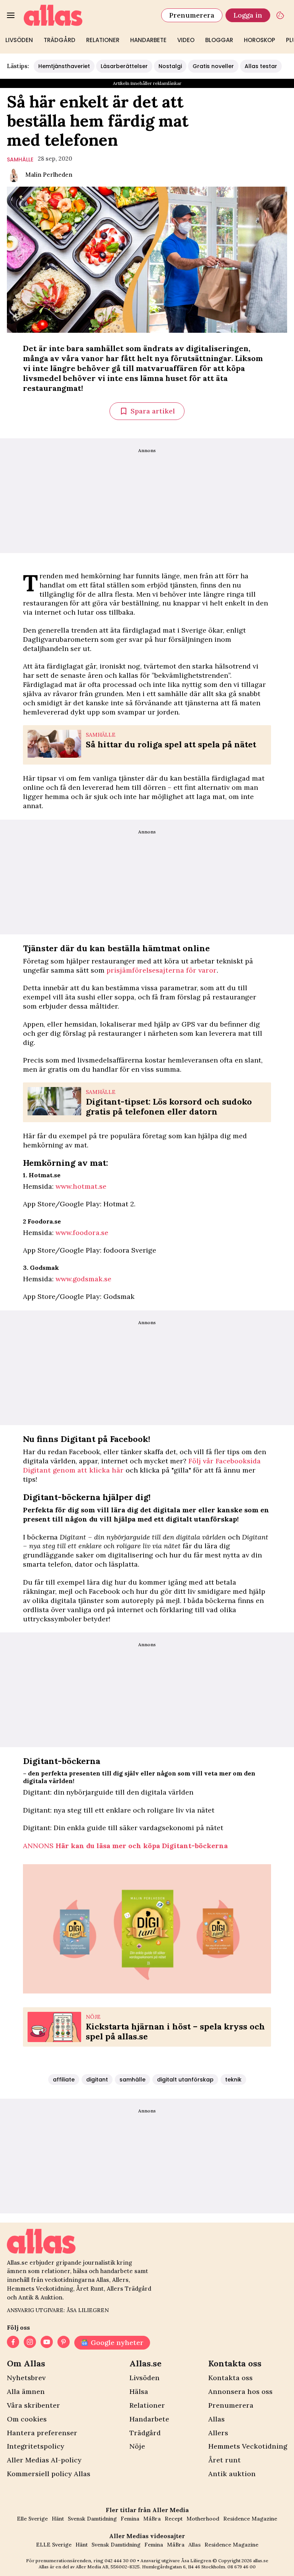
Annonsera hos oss (240, 2391)
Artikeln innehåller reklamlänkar (147, 83)
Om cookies (27, 2419)
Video (186, 40)
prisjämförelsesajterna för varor (162, 970)
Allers (218, 2433)
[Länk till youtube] (47, 2343)
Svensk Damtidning (92, 2519)
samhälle (20, 159)
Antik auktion (232, 2474)
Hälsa (139, 2391)
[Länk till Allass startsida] (88, 15)
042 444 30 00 (120, 2561)
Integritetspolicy (36, 2446)
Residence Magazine (250, 2519)
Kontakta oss (230, 2378)
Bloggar (219, 40)
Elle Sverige (32, 2519)
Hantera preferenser (42, 2433)
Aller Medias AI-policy (44, 2460)
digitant (97, 2080)
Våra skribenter (33, 2405)
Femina (130, 2519)
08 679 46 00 (242, 2567)
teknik (233, 2080)
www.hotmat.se (81, 1186)
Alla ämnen (26, 2391)
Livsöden (19, 40)
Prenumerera (192, 15)
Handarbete (148, 40)
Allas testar (261, 66)
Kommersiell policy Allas (49, 2474)
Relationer (103, 40)
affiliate (64, 2080)
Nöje (137, 2446)
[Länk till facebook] (13, 2343)
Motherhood (203, 2519)
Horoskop (260, 40)
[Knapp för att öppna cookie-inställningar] (280, 15)
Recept (174, 2519)
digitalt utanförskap (185, 2080)
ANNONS (125, 1846)
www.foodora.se (82, 1233)
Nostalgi (170, 66)
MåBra (152, 2519)
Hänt (58, 2519)
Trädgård (60, 40)
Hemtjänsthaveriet (64, 66)
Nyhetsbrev (26, 2378)
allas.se (261, 2561)
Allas (216, 2419)
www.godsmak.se (83, 1279)
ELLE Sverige (54, 2545)
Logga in (248, 15)
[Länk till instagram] (30, 2343)
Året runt (225, 2460)
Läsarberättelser (124, 66)
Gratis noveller (213, 66)
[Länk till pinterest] (64, 2343)
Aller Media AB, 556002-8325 (108, 2567)
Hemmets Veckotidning (248, 2446)
